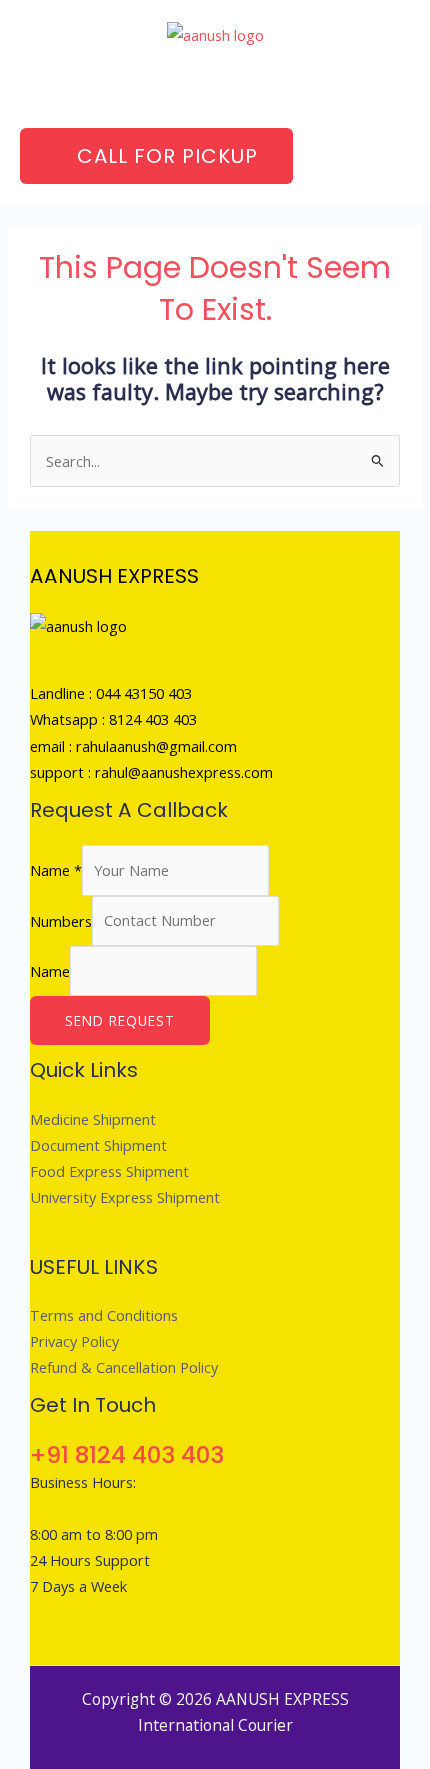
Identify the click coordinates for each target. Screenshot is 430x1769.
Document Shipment (98, 1145)
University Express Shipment (125, 1197)
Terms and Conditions (104, 1315)
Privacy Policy (74, 1341)
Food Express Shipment (109, 1171)
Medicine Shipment (93, 1119)
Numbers (61, 920)
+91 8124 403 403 (127, 1454)
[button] (215, 87)
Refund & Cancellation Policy (124, 1367)
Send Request (120, 1020)
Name (56, 870)
